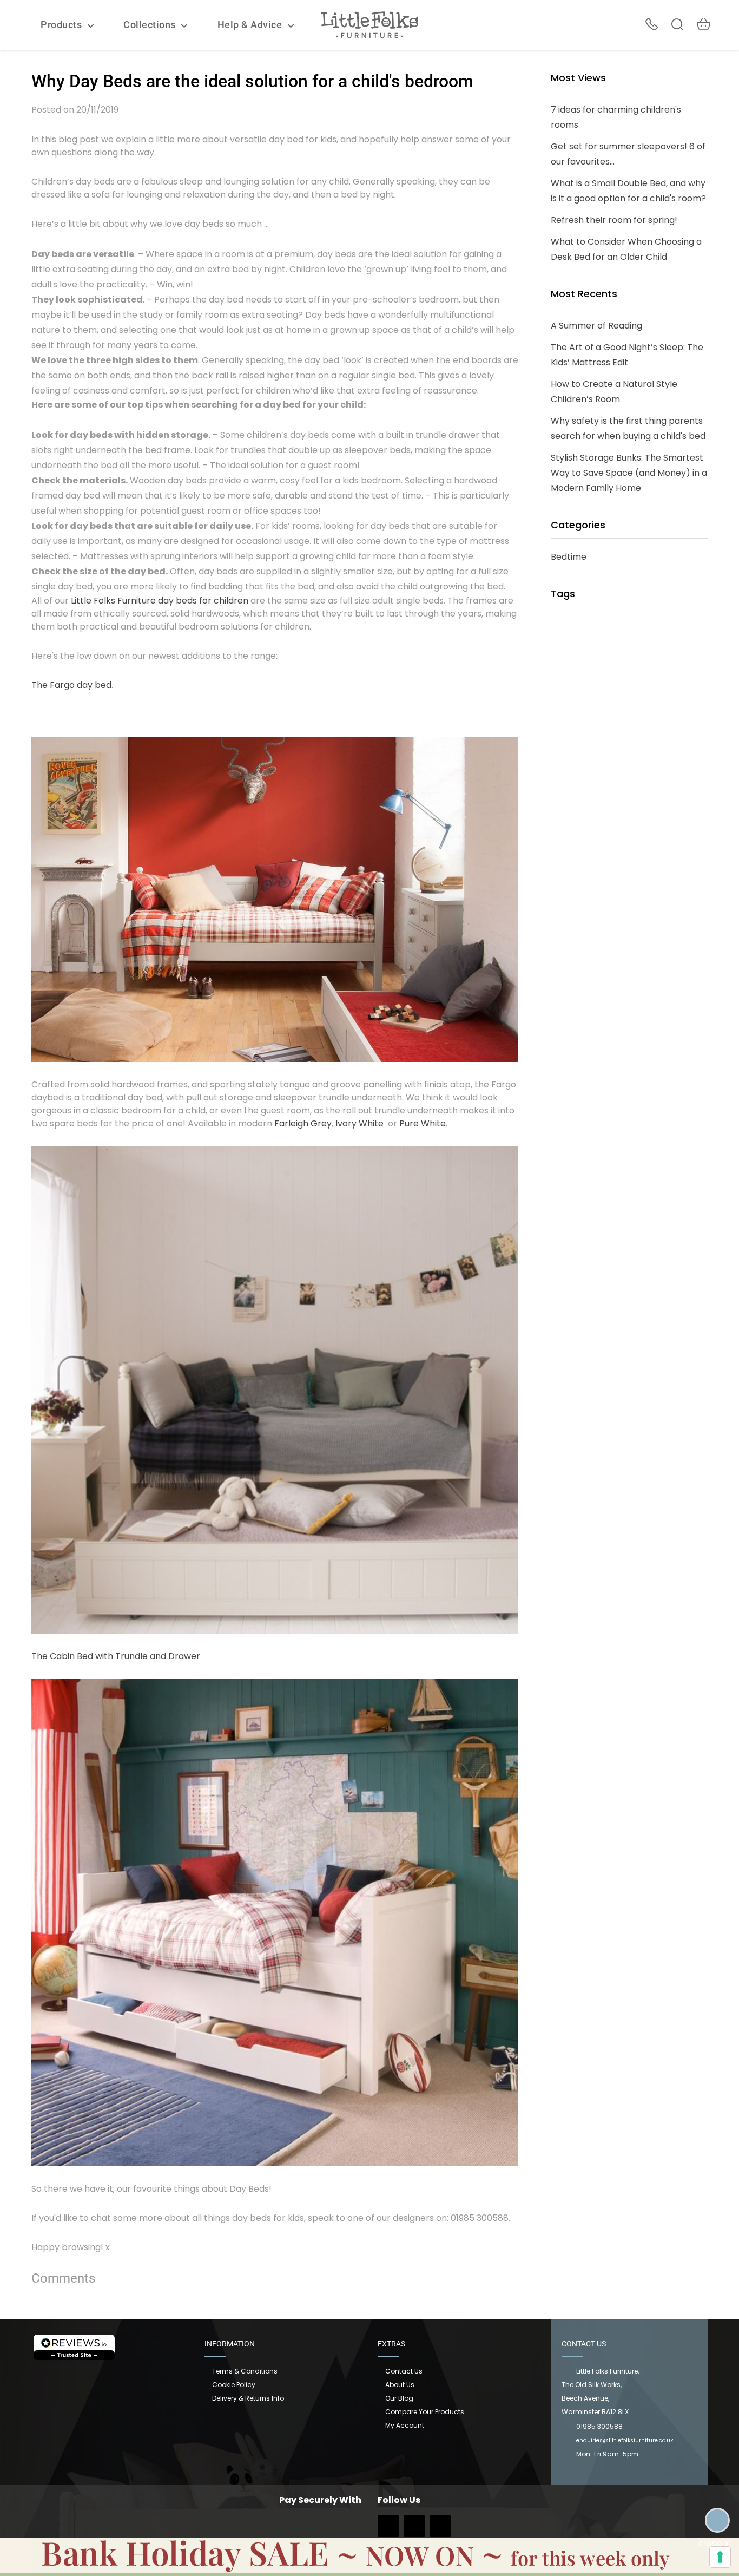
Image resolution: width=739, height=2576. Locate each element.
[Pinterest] (440, 2530)
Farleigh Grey (303, 1123)
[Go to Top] (717, 2520)
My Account (405, 2425)
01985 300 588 (652, 24)
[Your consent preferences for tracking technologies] (720, 2557)
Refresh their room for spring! (614, 220)
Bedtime (569, 557)
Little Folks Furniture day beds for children (160, 601)
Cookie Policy (234, 2385)
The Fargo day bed (71, 685)
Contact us (404, 2371)
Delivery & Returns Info (248, 2398)
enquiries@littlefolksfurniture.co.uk (625, 2440)
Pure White (423, 1123)
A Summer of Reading (596, 326)
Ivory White (359, 1123)
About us (400, 2385)
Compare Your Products (425, 2412)
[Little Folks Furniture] (369, 24)
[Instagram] (414, 2530)
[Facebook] (388, 2530)
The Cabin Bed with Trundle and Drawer (116, 1656)
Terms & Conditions (245, 2371)
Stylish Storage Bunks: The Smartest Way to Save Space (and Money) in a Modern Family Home (629, 473)
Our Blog (399, 2398)
